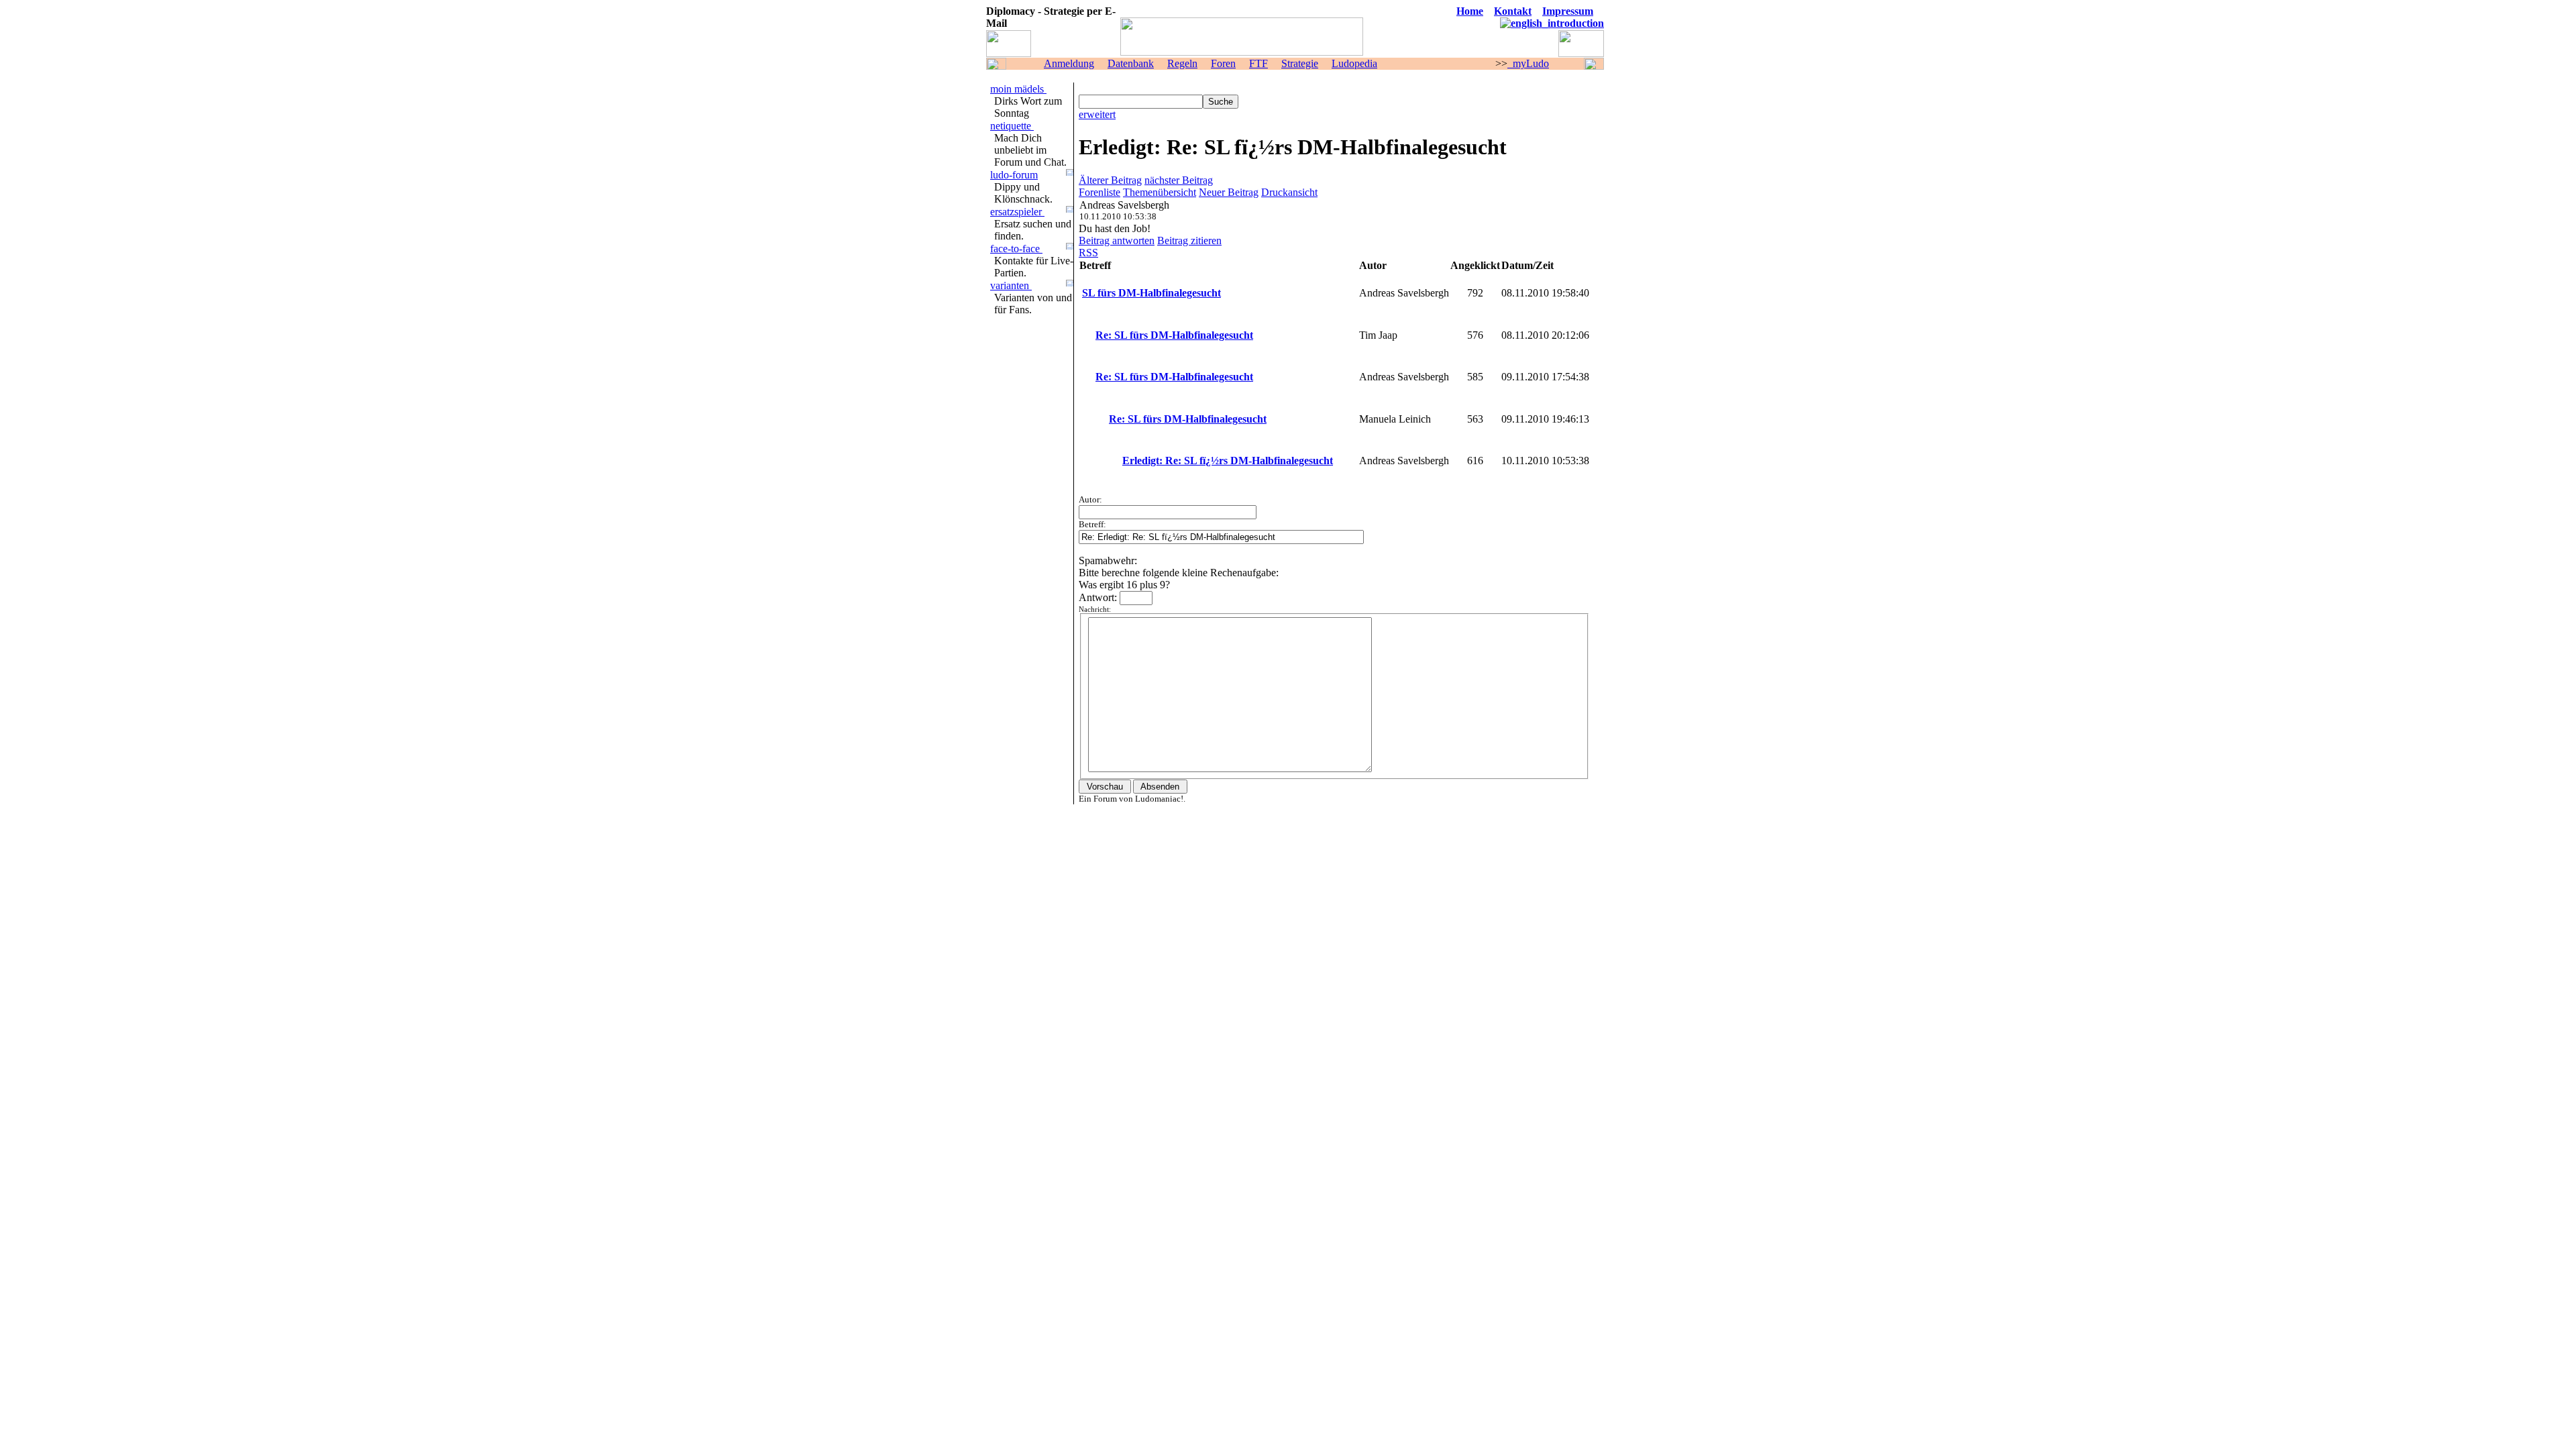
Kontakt (1513, 11)
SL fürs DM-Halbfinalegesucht (1151, 293)
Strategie (1300, 63)
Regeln (1182, 63)
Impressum (1568, 11)
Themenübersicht (1160, 192)
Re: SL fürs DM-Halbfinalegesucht (1174, 335)
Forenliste (1099, 192)
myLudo (1528, 63)
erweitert (1097, 114)
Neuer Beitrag (1229, 192)
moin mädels (1018, 89)
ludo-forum (1014, 175)
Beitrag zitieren (1189, 240)
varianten (1011, 285)
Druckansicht (1289, 192)
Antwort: (1099, 597)
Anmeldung (1069, 63)
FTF (1258, 63)
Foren (1223, 63)
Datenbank (1131, 63)
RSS (1088, 253)
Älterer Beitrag (1110, 180)
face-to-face (1016, 249)
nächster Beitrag (1179, 180)
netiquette (1012, 126)
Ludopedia (1354, 63)
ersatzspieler (1017, 212)
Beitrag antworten (1117, 240)
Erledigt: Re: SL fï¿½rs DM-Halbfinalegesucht (1228, 461)
